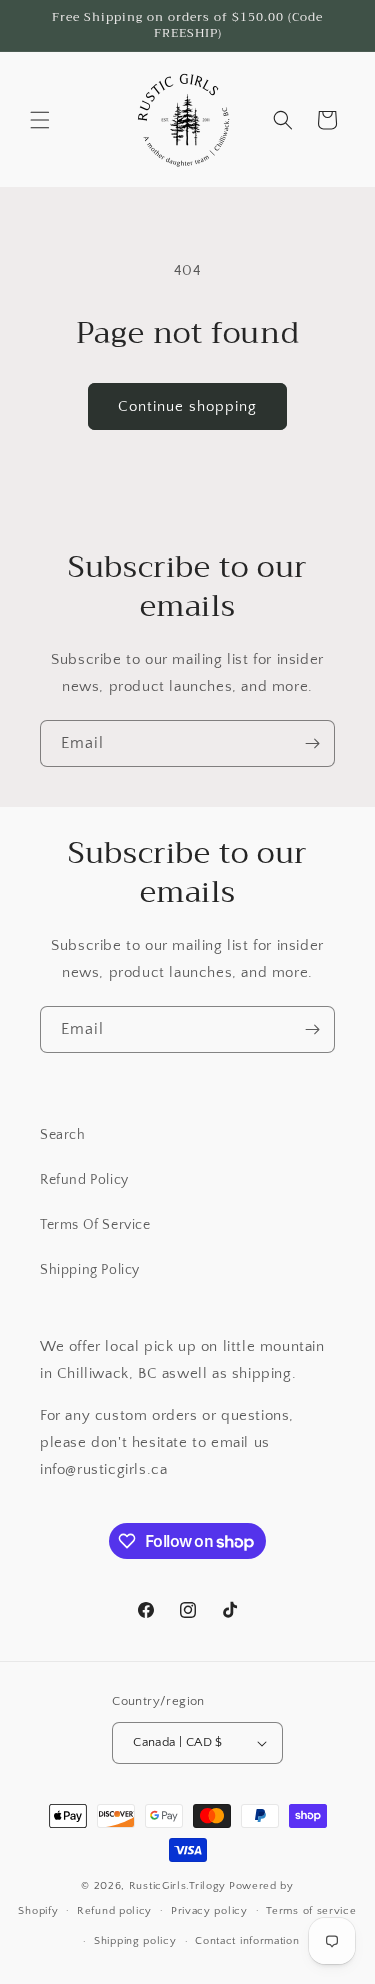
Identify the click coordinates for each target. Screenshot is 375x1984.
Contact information (247, 1941)
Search (63, 1135)
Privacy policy (209, 1911)
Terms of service (311, 1911)
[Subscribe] (312, 743)
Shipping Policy (90, 1270)
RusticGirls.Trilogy (177, 1886)
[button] (40, 120)
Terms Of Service (95, 1225)
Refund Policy (84, 1180)
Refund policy (114, 1911)
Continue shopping (187, 406)
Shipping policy (135, 1941)
